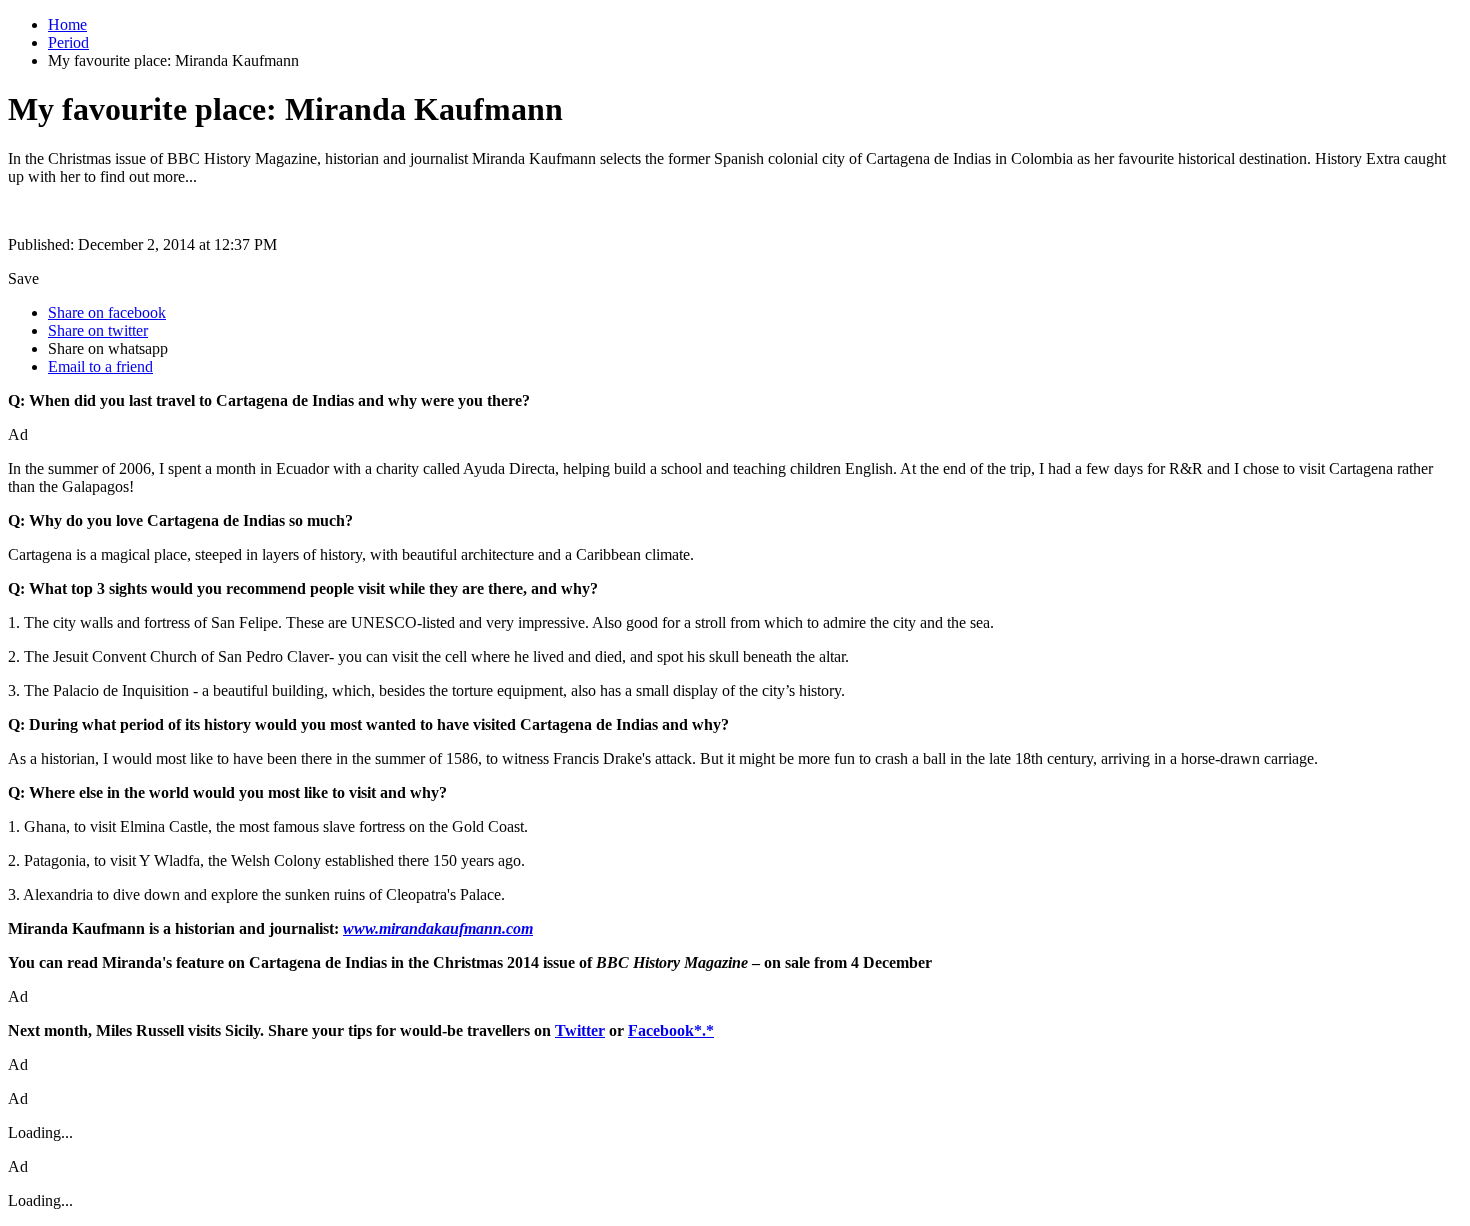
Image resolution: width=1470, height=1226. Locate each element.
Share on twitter (98, 330)
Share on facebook (107, 312)
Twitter (580, 1030)
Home (67, 24)
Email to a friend (100, 366)
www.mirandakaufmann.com (438, 928)
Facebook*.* (671, 1030)
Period (68, 42)
